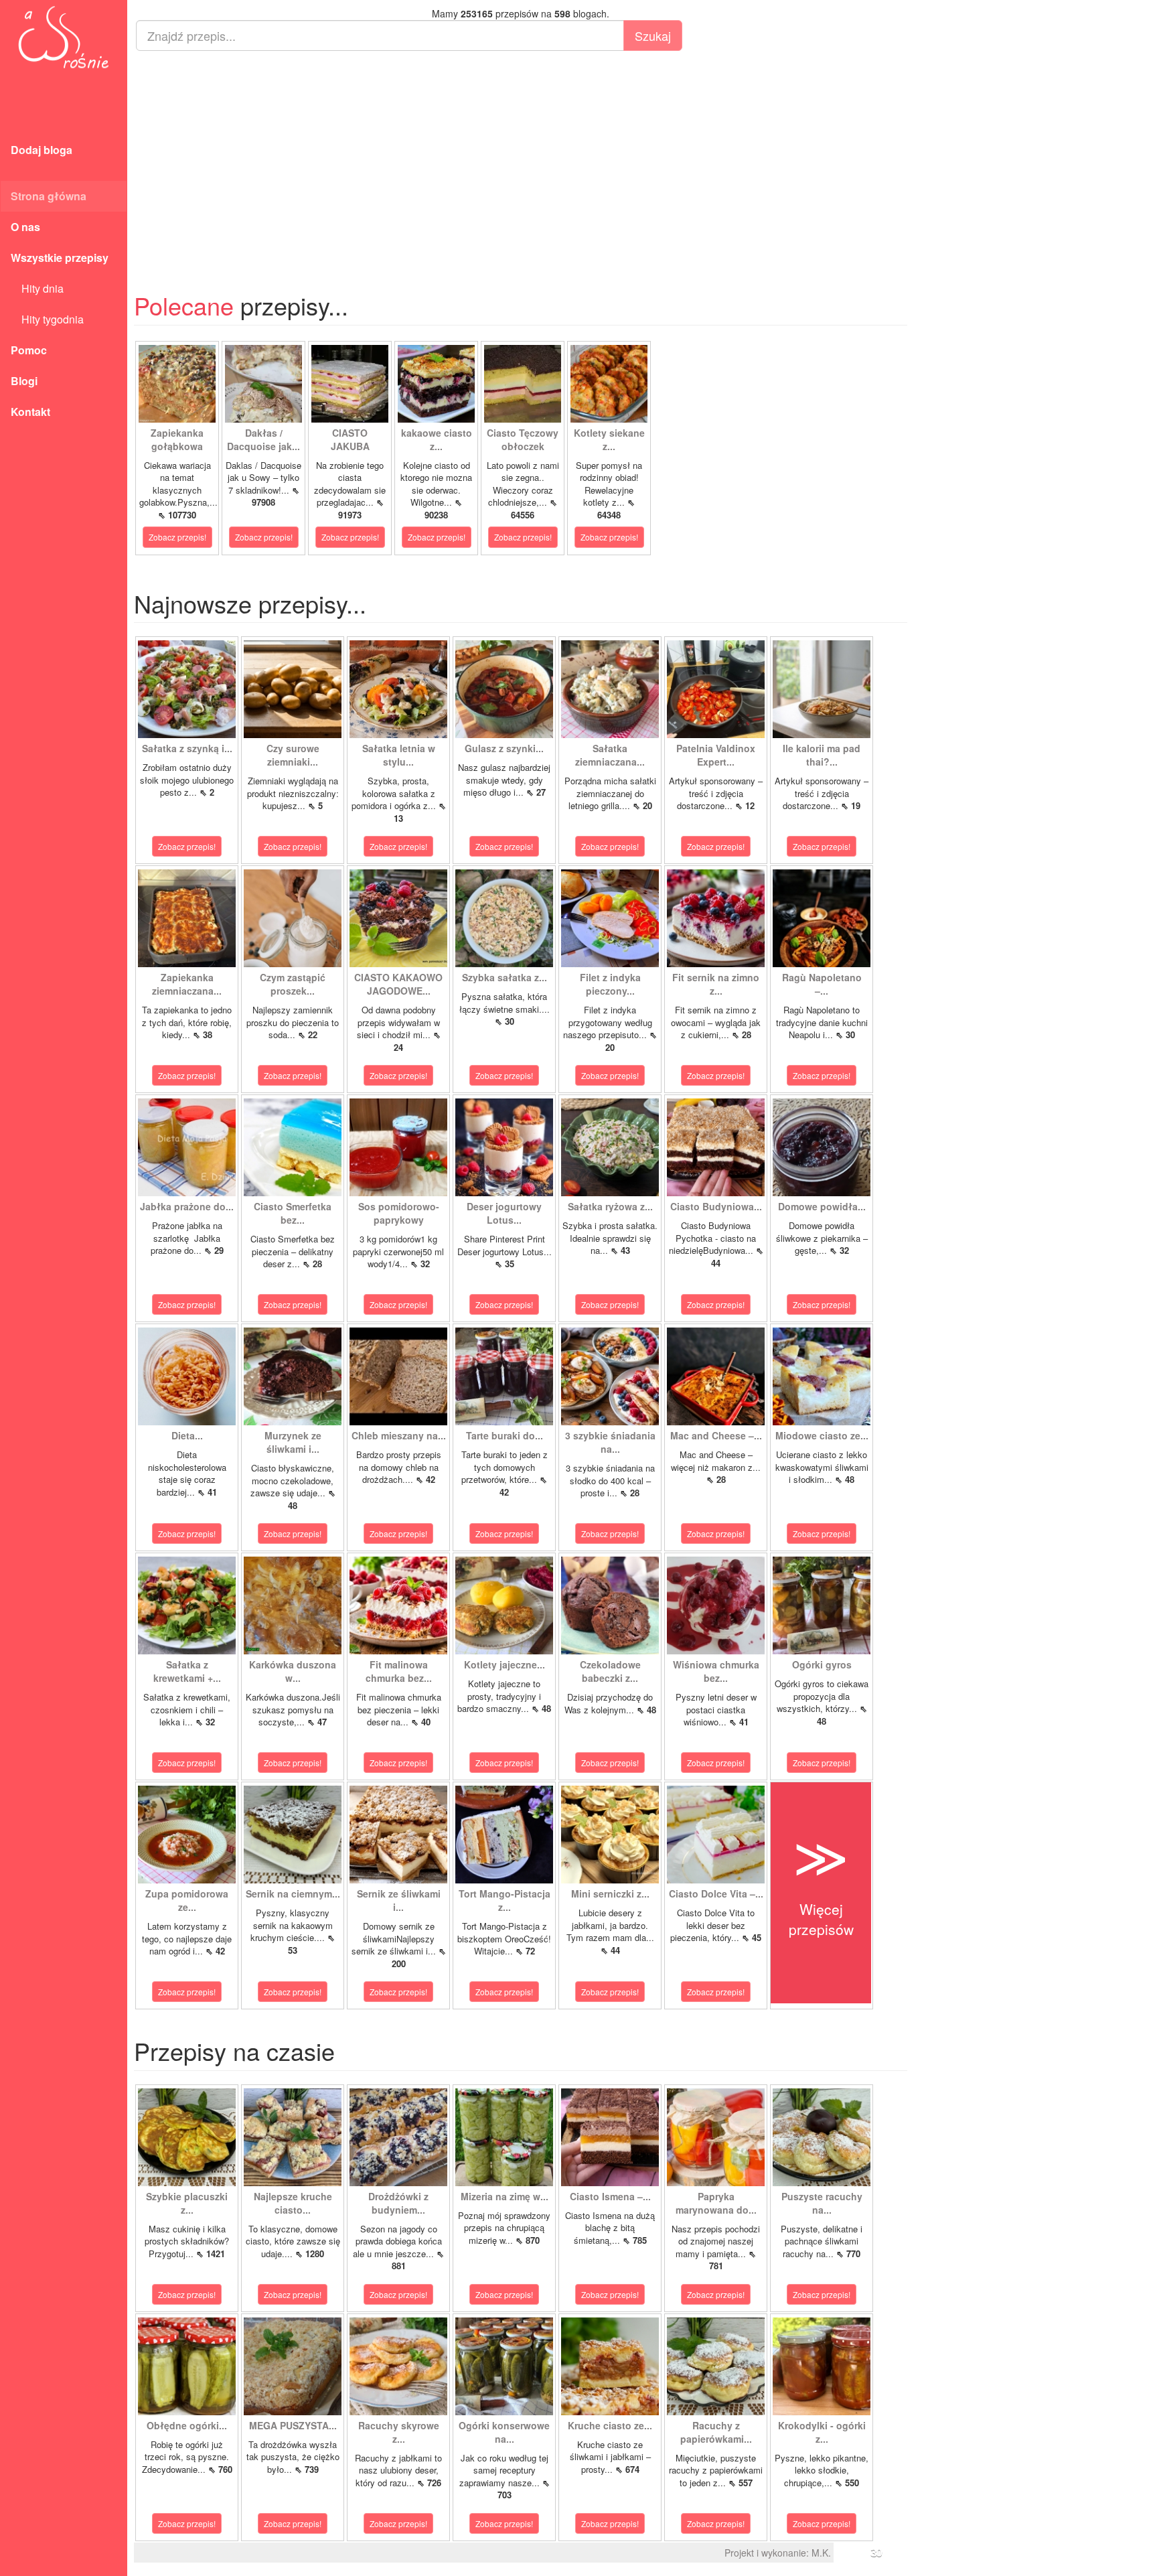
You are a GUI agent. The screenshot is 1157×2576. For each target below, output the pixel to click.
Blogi (24, 381)
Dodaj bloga (42, 150)
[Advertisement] (521, 158)
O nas (25, 227)
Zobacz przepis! (177, 537)
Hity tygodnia (47, 319)
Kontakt (30, 412)
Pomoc (29, 350)
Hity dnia (37, 288)
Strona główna (49, 196)
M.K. (821, 2553)
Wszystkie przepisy (60, 258)
